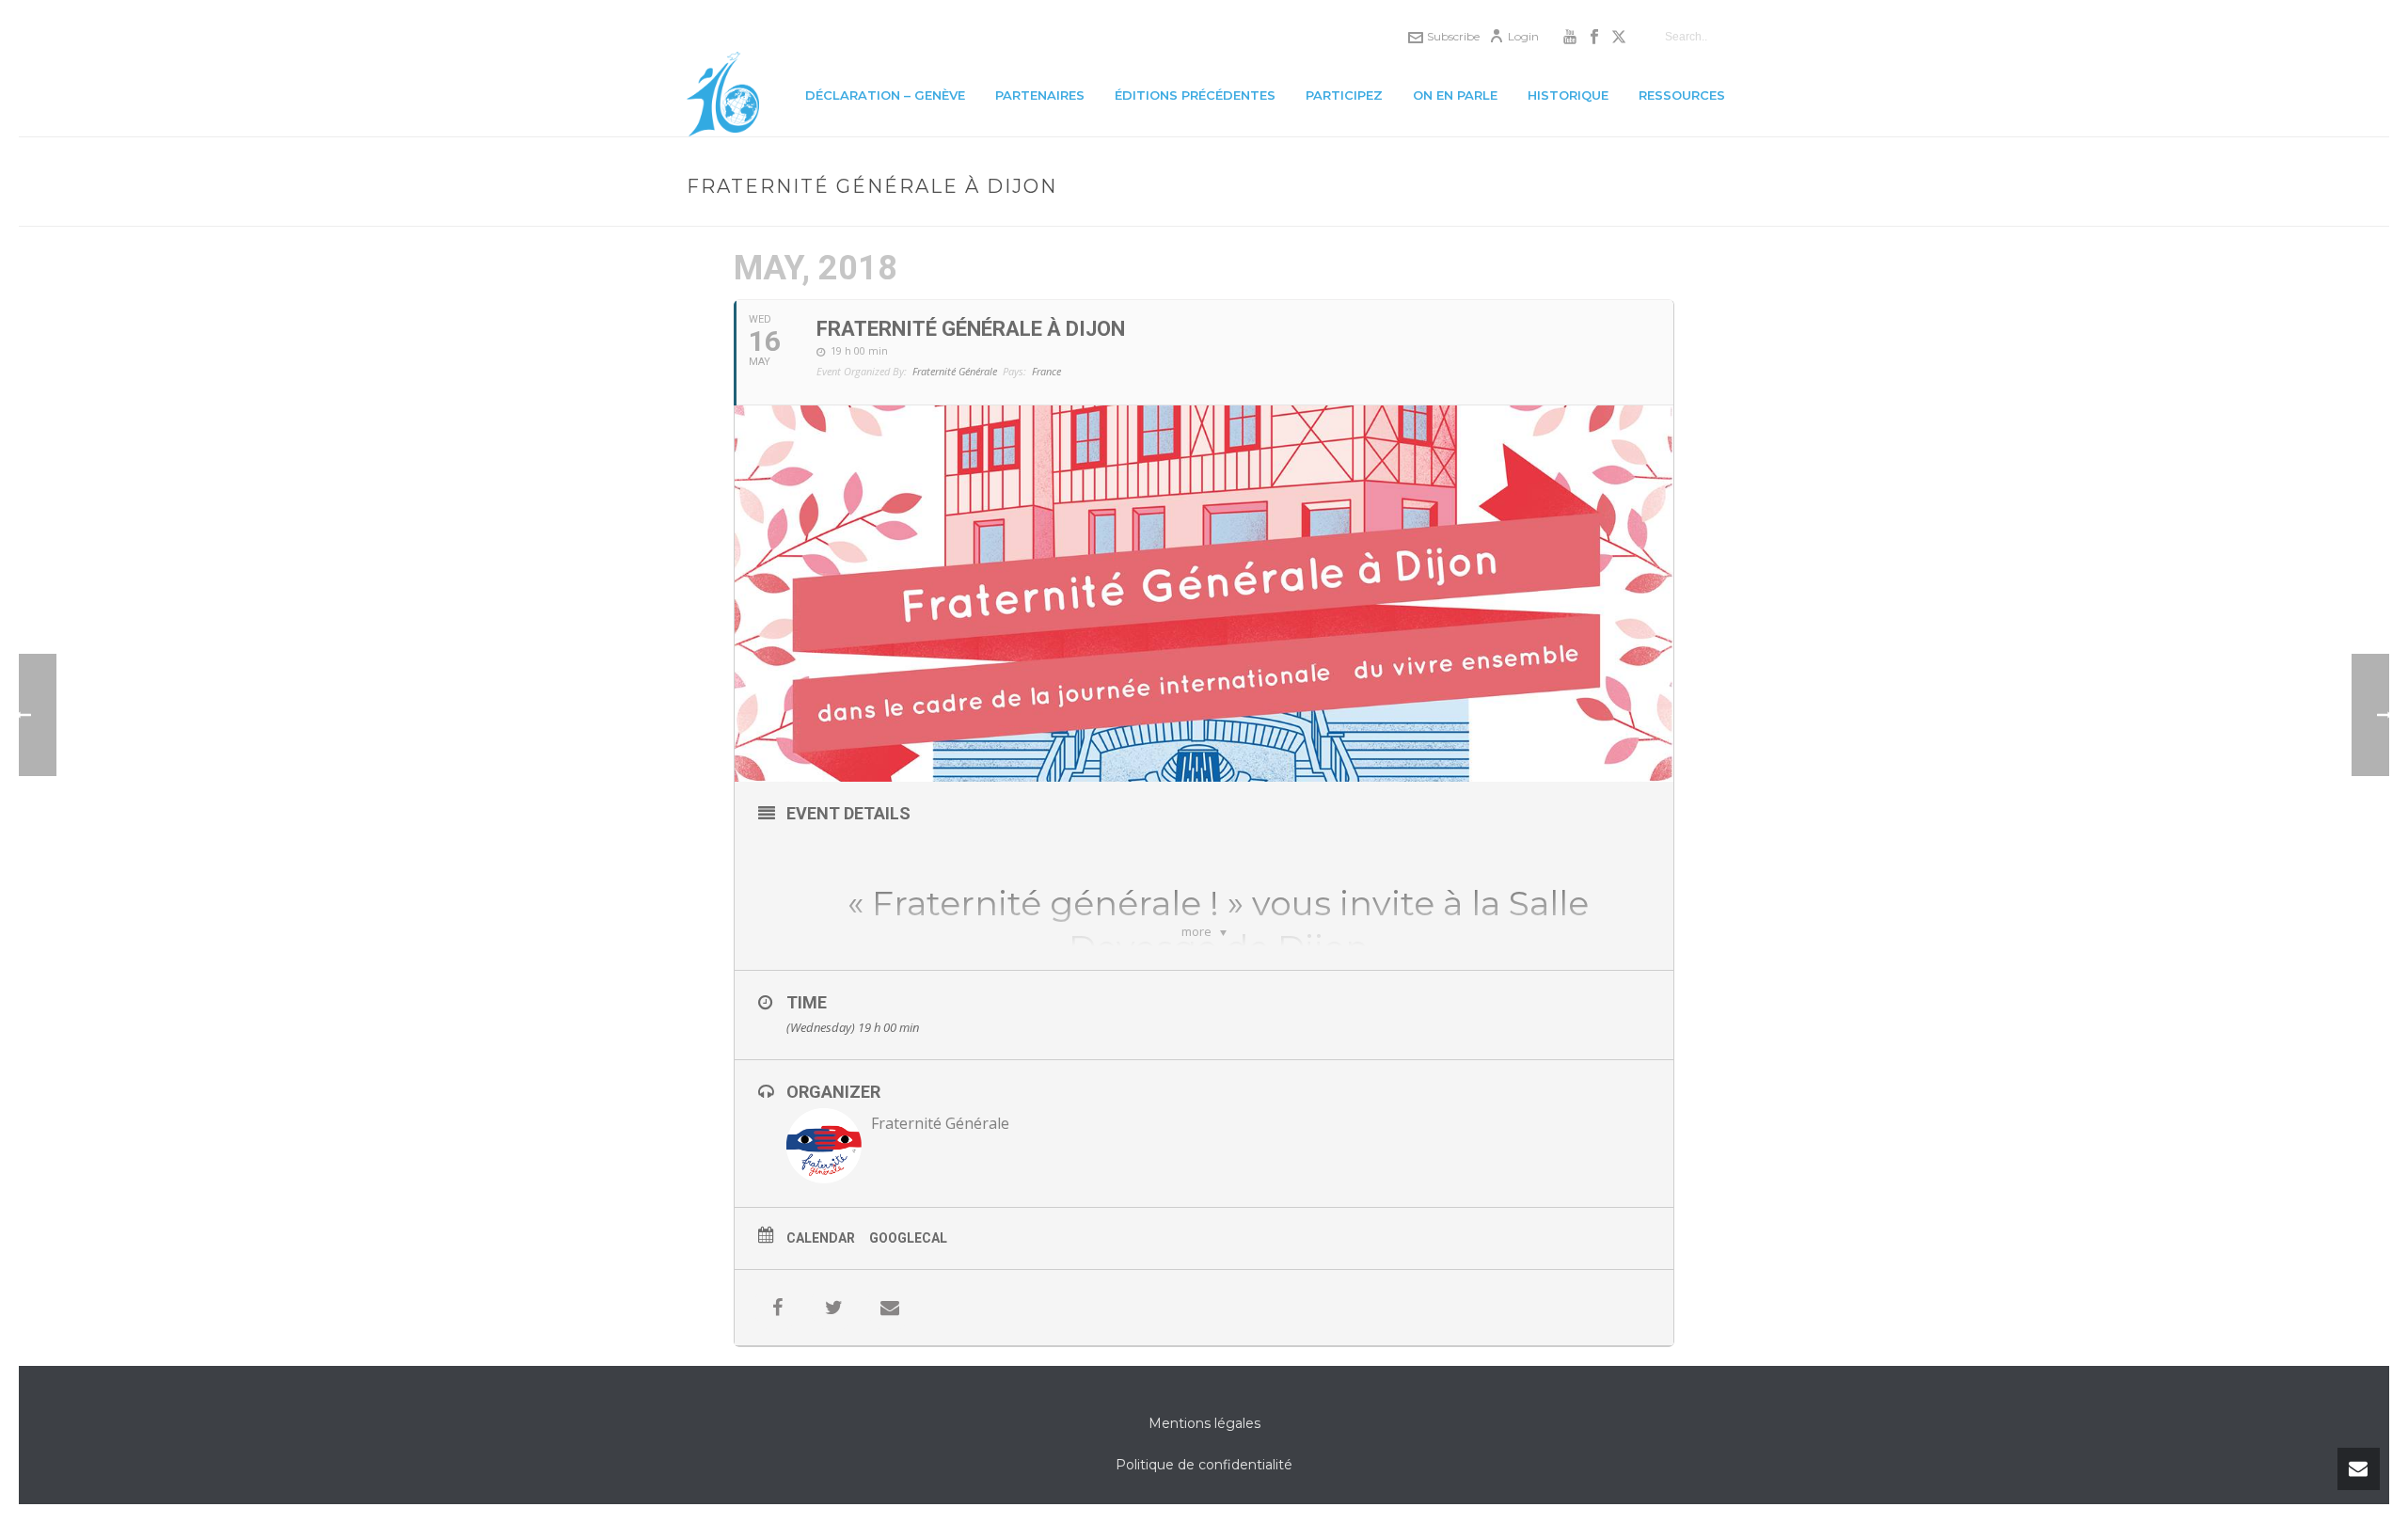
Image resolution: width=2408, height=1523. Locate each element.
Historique (1568, 95)
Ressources (1682, 95)
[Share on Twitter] (833, 1308)
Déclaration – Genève (885, 95)
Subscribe (1453, 36)
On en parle (1455, 95)
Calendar (821, 1238)
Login (1523, 36)
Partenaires (1040, 95)
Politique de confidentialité (1204, 1465)
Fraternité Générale (940, 1123)
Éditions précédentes (1195, 95)
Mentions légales (1204, 1423)
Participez (1344, 95)
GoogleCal (908, 1238)
